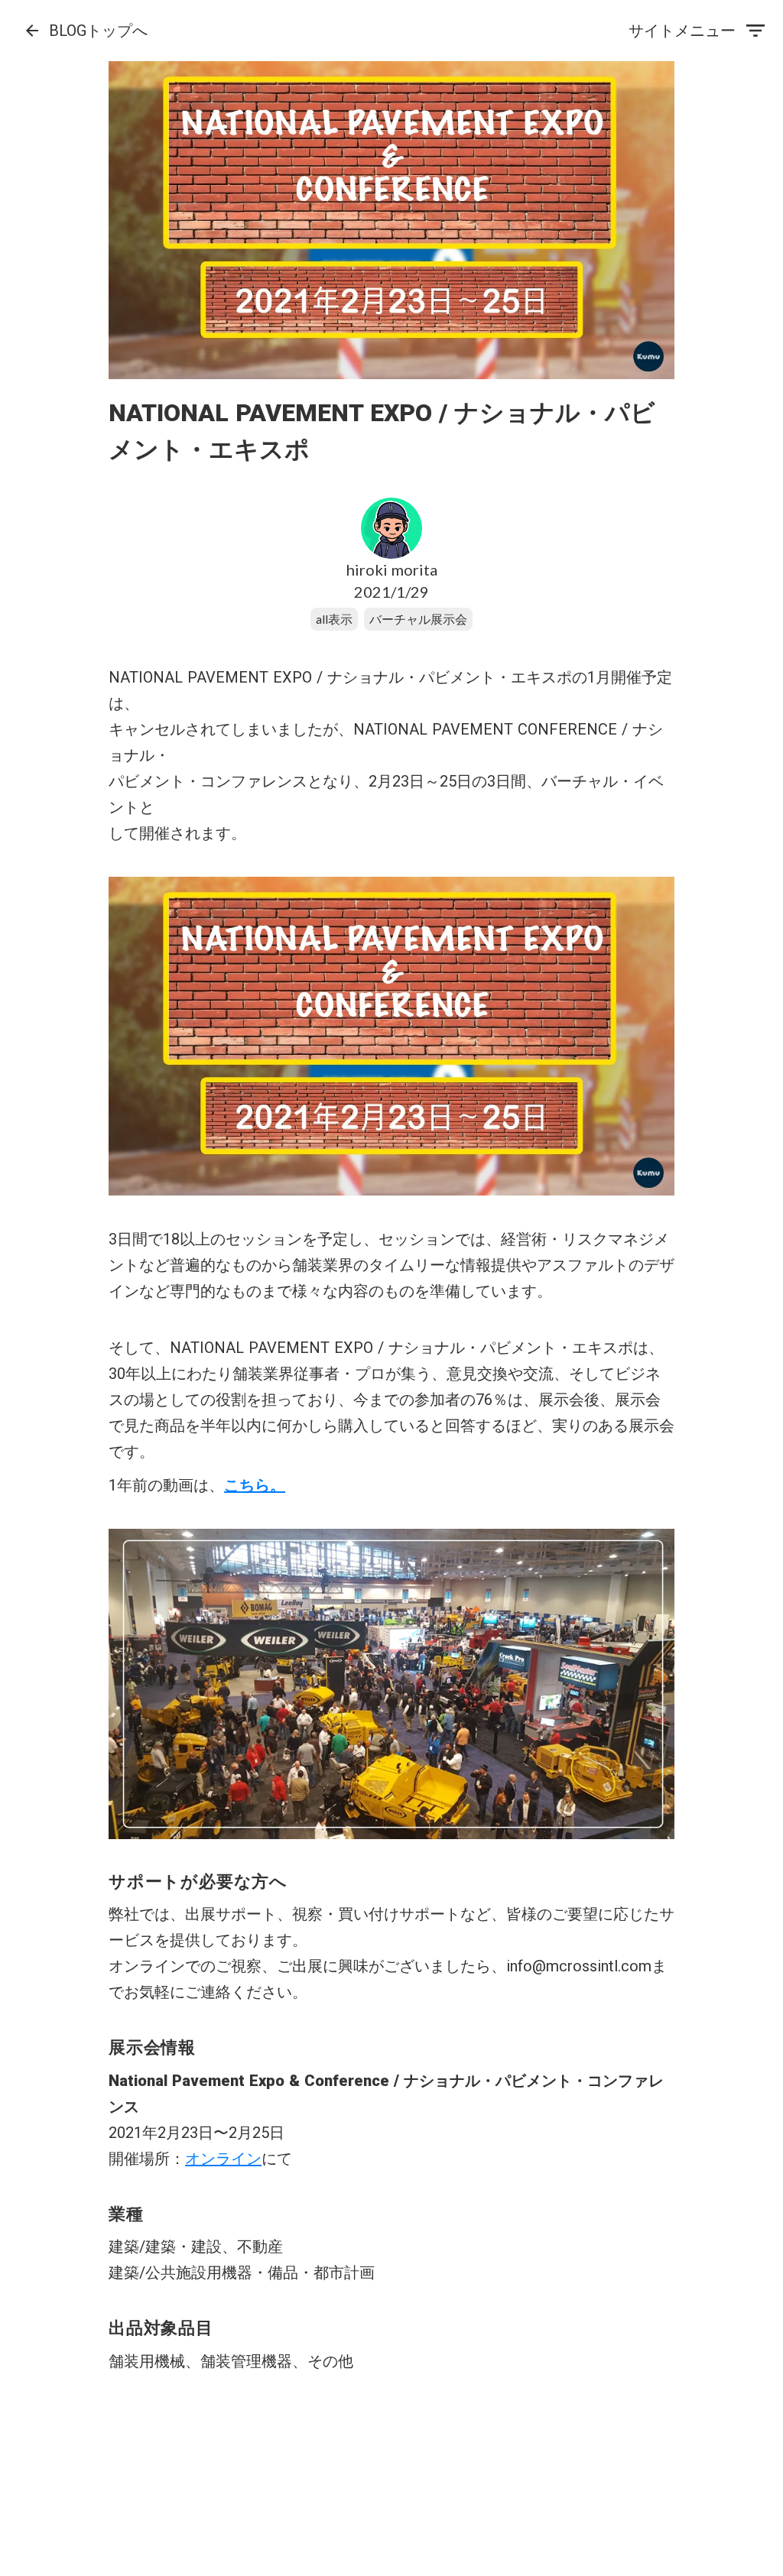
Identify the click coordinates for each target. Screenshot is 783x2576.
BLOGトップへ (98, 31)
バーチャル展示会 (418, 619)
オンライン (223, 2159)
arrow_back (32, 31)
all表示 (334, 619)
